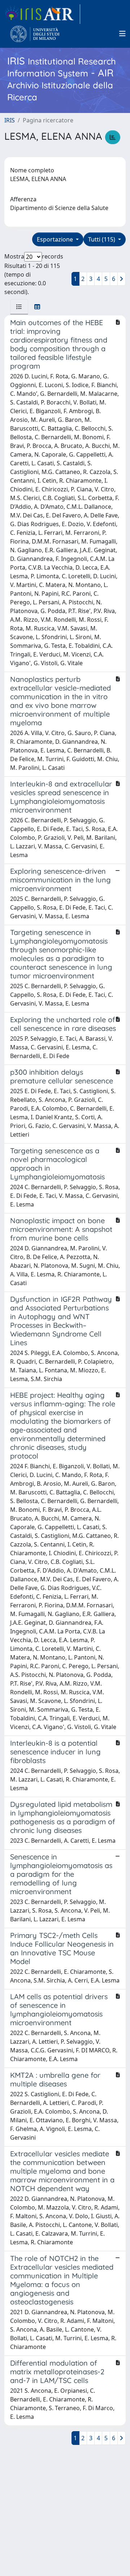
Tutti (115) (102, 239)
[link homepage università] (35, 34)
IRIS (10, 120)
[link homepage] (42, 14)
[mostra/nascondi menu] (122, 34)
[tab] (19, 307)
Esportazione (56, 239)
